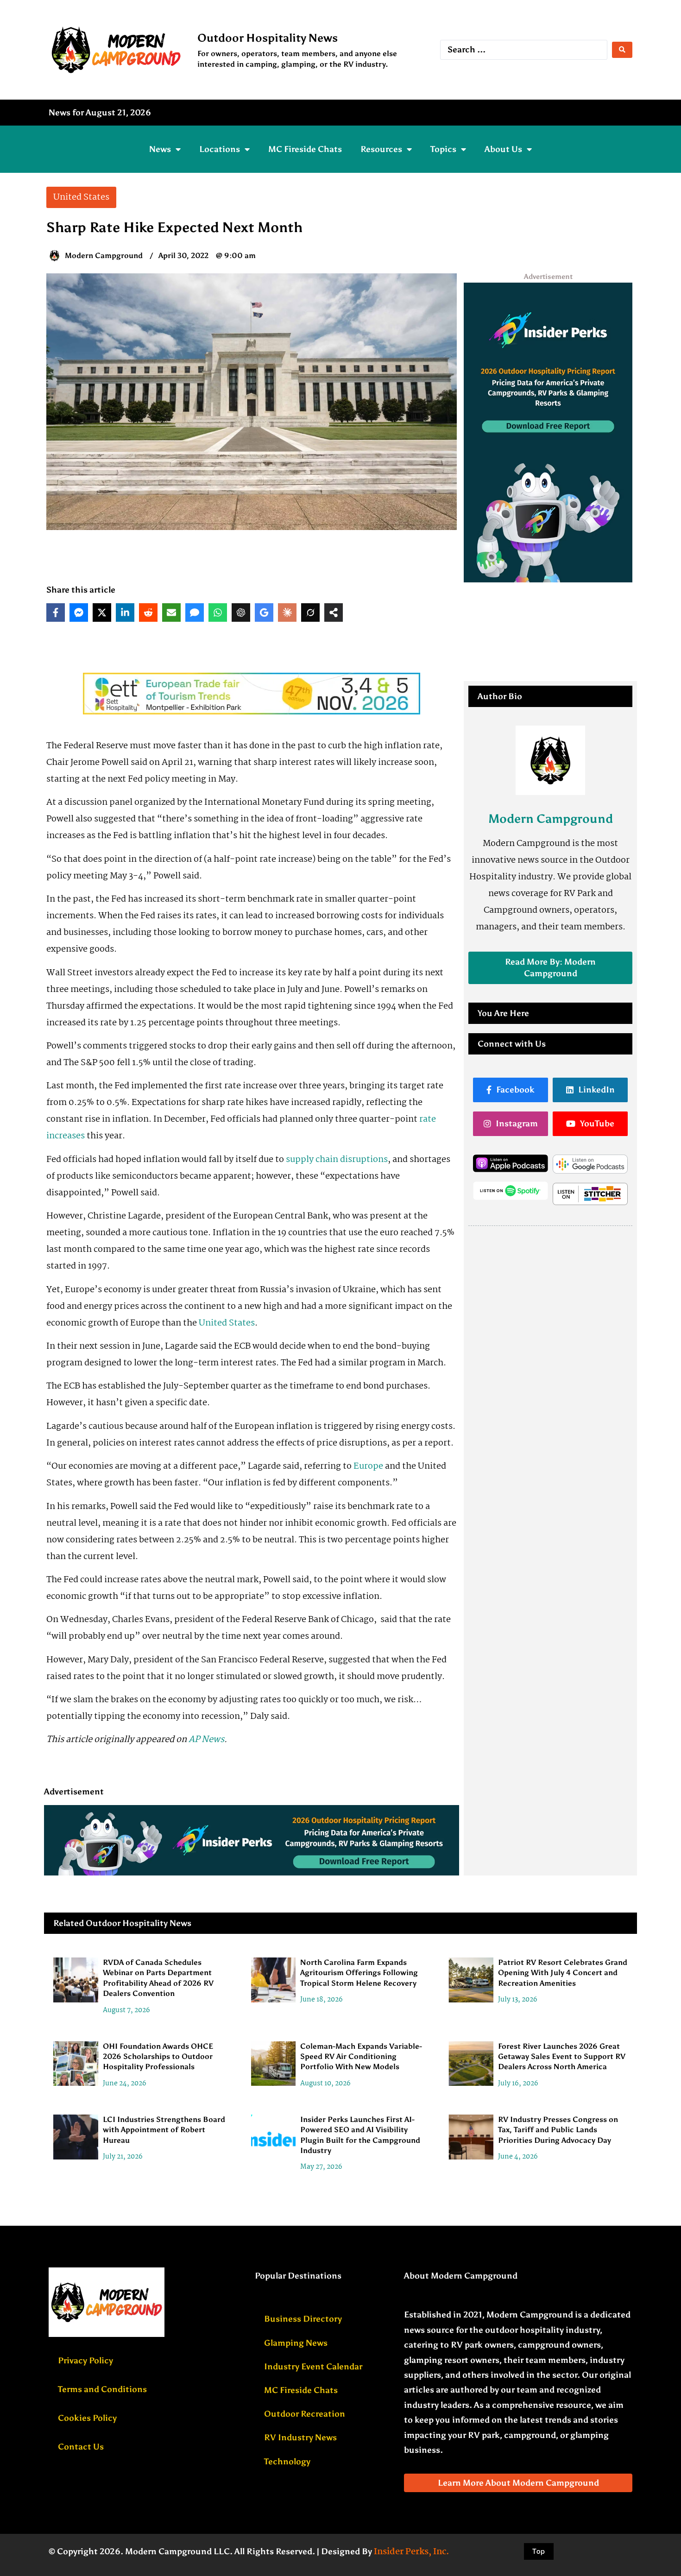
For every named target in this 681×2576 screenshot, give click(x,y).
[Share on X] (102, 612)
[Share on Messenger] (79, 612)
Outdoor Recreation (305, 2414)
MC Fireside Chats (305, 149)
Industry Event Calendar (313, 2367)
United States (227, 1323)
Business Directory (303, 2319)
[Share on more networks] (334, 612)
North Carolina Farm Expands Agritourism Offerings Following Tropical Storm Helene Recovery (359, 1973)
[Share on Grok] (310, 612)
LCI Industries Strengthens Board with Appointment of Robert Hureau (164, 2130)
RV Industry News (300, 2437)
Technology (287, 2462)
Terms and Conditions (102, 2389)
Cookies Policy (87, 2418)
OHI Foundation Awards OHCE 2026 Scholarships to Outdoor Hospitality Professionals (158, 2056)
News (160, 149)
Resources (381, 149)
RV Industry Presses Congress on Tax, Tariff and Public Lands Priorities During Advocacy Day (558, 2130)
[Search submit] (622, 50)
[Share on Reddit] (148, 612)
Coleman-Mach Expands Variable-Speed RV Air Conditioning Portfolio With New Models (361, 2056)
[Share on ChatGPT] (241, 612)
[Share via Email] (171, 612)
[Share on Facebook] (56, 612)
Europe (368, 1466)
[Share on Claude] (287, 612)
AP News (206, 1740)
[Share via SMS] (195, 612)
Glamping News (296, 2343)
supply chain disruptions (337, 1160)
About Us (503, 149)
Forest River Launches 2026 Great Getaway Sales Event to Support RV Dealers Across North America (562, 2056)
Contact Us (81, 2447)
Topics (443, 149)
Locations (220, 149)
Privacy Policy (85, 2361)
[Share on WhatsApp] (218, 612)
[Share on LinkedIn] (125, 612)
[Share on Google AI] (264, 612)
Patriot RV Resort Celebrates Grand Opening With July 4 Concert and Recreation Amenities (563, 1973)
